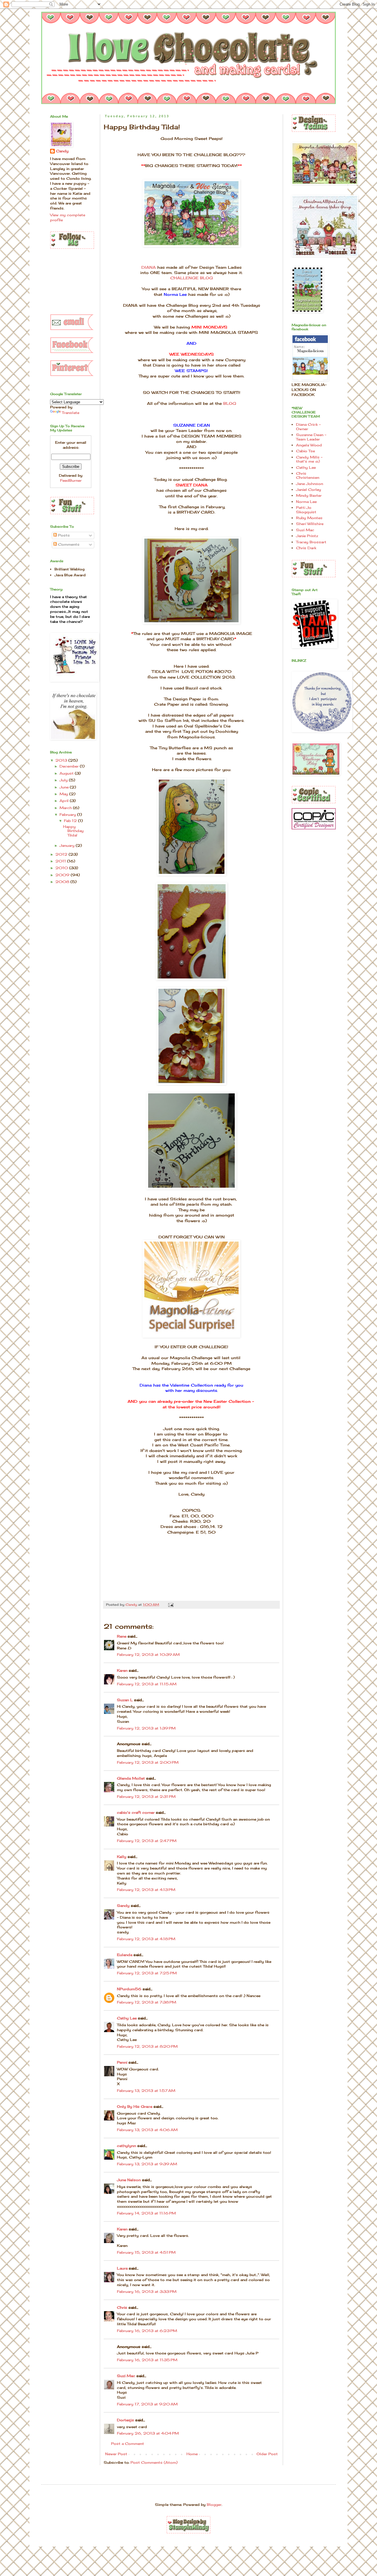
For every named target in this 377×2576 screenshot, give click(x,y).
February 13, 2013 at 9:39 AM (147, 2164)
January (68, 845)
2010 (62, 868)
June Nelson (129, 2180)
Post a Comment (128, 2444)
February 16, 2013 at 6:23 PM (147, 2331)
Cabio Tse (305, 451)
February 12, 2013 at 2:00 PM (148, 1762)
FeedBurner (71, 480)
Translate (71, 413)
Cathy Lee (127, 2018)
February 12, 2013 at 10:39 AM (148, 1655)
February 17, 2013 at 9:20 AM (147, 2404)
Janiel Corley (309, 490)
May (64, 794)
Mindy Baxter (309, 495)
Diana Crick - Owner (308, 426)
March (66, 808)
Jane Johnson (310, 484)
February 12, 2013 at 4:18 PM (146, 1939)
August (67, 773)
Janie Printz (307, 536)
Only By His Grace (135, 2106)
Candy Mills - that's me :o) (309, 459)
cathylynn (127, 2146)
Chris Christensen (308, 475)
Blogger (214, 2505)
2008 (63, 882)
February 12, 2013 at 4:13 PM (146, 1890)
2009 (63, 875)
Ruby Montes (309, 518)
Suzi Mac (126, 2376)
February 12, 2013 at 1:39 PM (146, 1728)
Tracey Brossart (311, 542)
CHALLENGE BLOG (192, 278)
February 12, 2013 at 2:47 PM (147, 1841)
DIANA (149, 267)
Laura (122, 2268)
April (65, 801)
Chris (122, 2307)
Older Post (267, 2454)
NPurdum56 (129, 1989)
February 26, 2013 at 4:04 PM (148, 2433)
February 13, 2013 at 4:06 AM (147, 2130)
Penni (122, 2062)
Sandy (123, 1906)
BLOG (230, 403)
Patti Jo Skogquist (306, 510)
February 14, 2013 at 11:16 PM (146, 2213)
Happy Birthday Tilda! (73, 831)
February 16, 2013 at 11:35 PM (147, 2360)
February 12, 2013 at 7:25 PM (147, 1973)
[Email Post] (171, 1605)
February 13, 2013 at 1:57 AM (146, 2091)
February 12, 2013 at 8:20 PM (147, 2046)
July (64, 780)
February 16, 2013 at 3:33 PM (147, 2292)
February (68, 815)
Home (192, 2454)
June (65, 787)
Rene (122, 1636)
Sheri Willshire (310, 524)
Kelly (122, 1857)
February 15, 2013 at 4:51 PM (146, 2252)
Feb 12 (71, 821)
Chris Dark (306, 548)
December (70, 766)
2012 (62, 854)
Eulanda (125, 1955)
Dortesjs (125, 2420)
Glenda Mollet (131, 1778)
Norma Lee (306, 502)
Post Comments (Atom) (154, 2462)
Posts (63, 535)
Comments (68, 544)
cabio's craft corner (136, 1812)
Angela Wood (309, 445)
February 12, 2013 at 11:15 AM (147, 1684)
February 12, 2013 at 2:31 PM (146, 1797)
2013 (62, 760)
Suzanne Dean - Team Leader (311, 437)
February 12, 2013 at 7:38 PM (147, 2002)
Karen (122, 1670)
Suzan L (125, 1700)
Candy (62, 151)
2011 (61, 861)
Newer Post (116, 2454)
